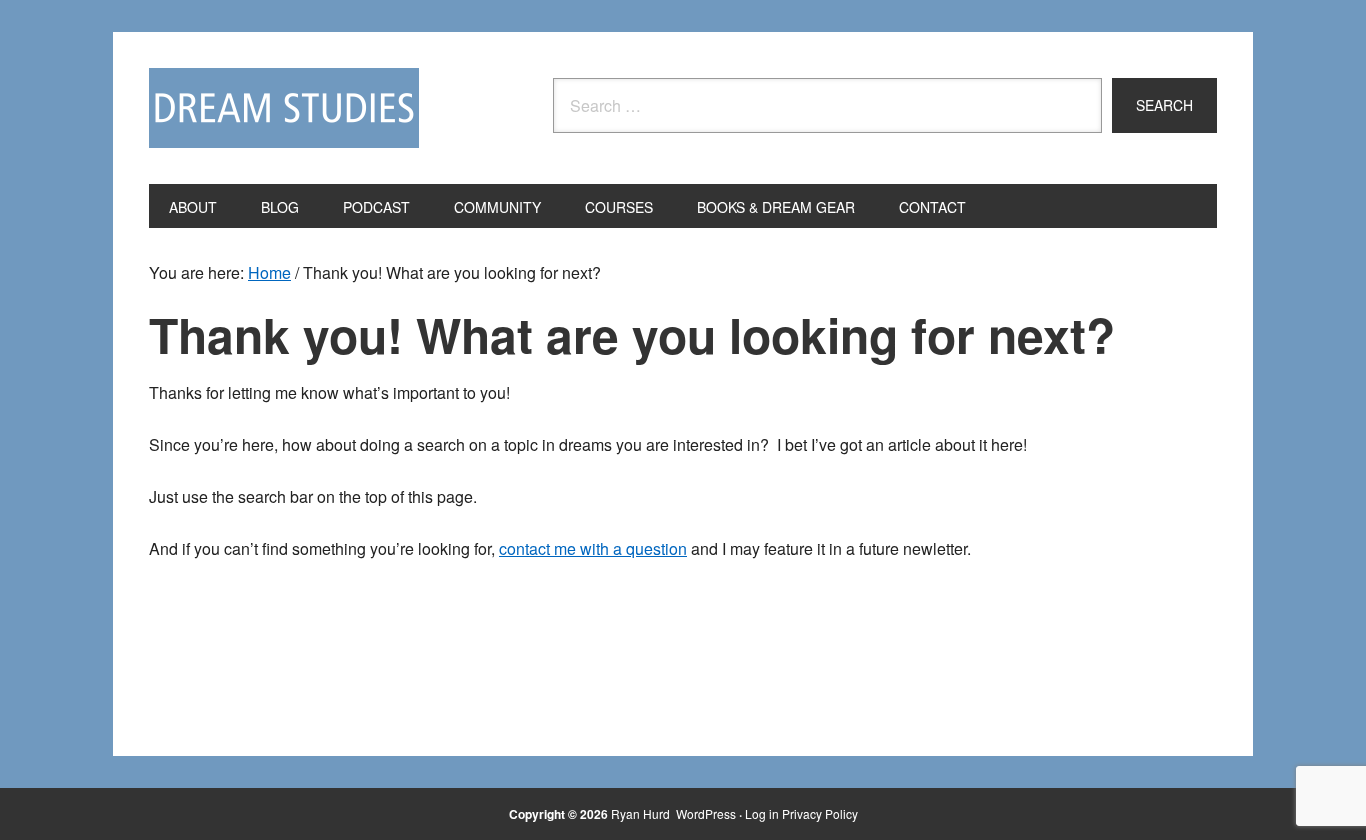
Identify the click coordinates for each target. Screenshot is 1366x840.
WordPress (706, 813)
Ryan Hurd (642, 813)
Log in (762, 813)
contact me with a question (593, 548)
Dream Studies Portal (284, 108)
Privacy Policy (820, 813)
